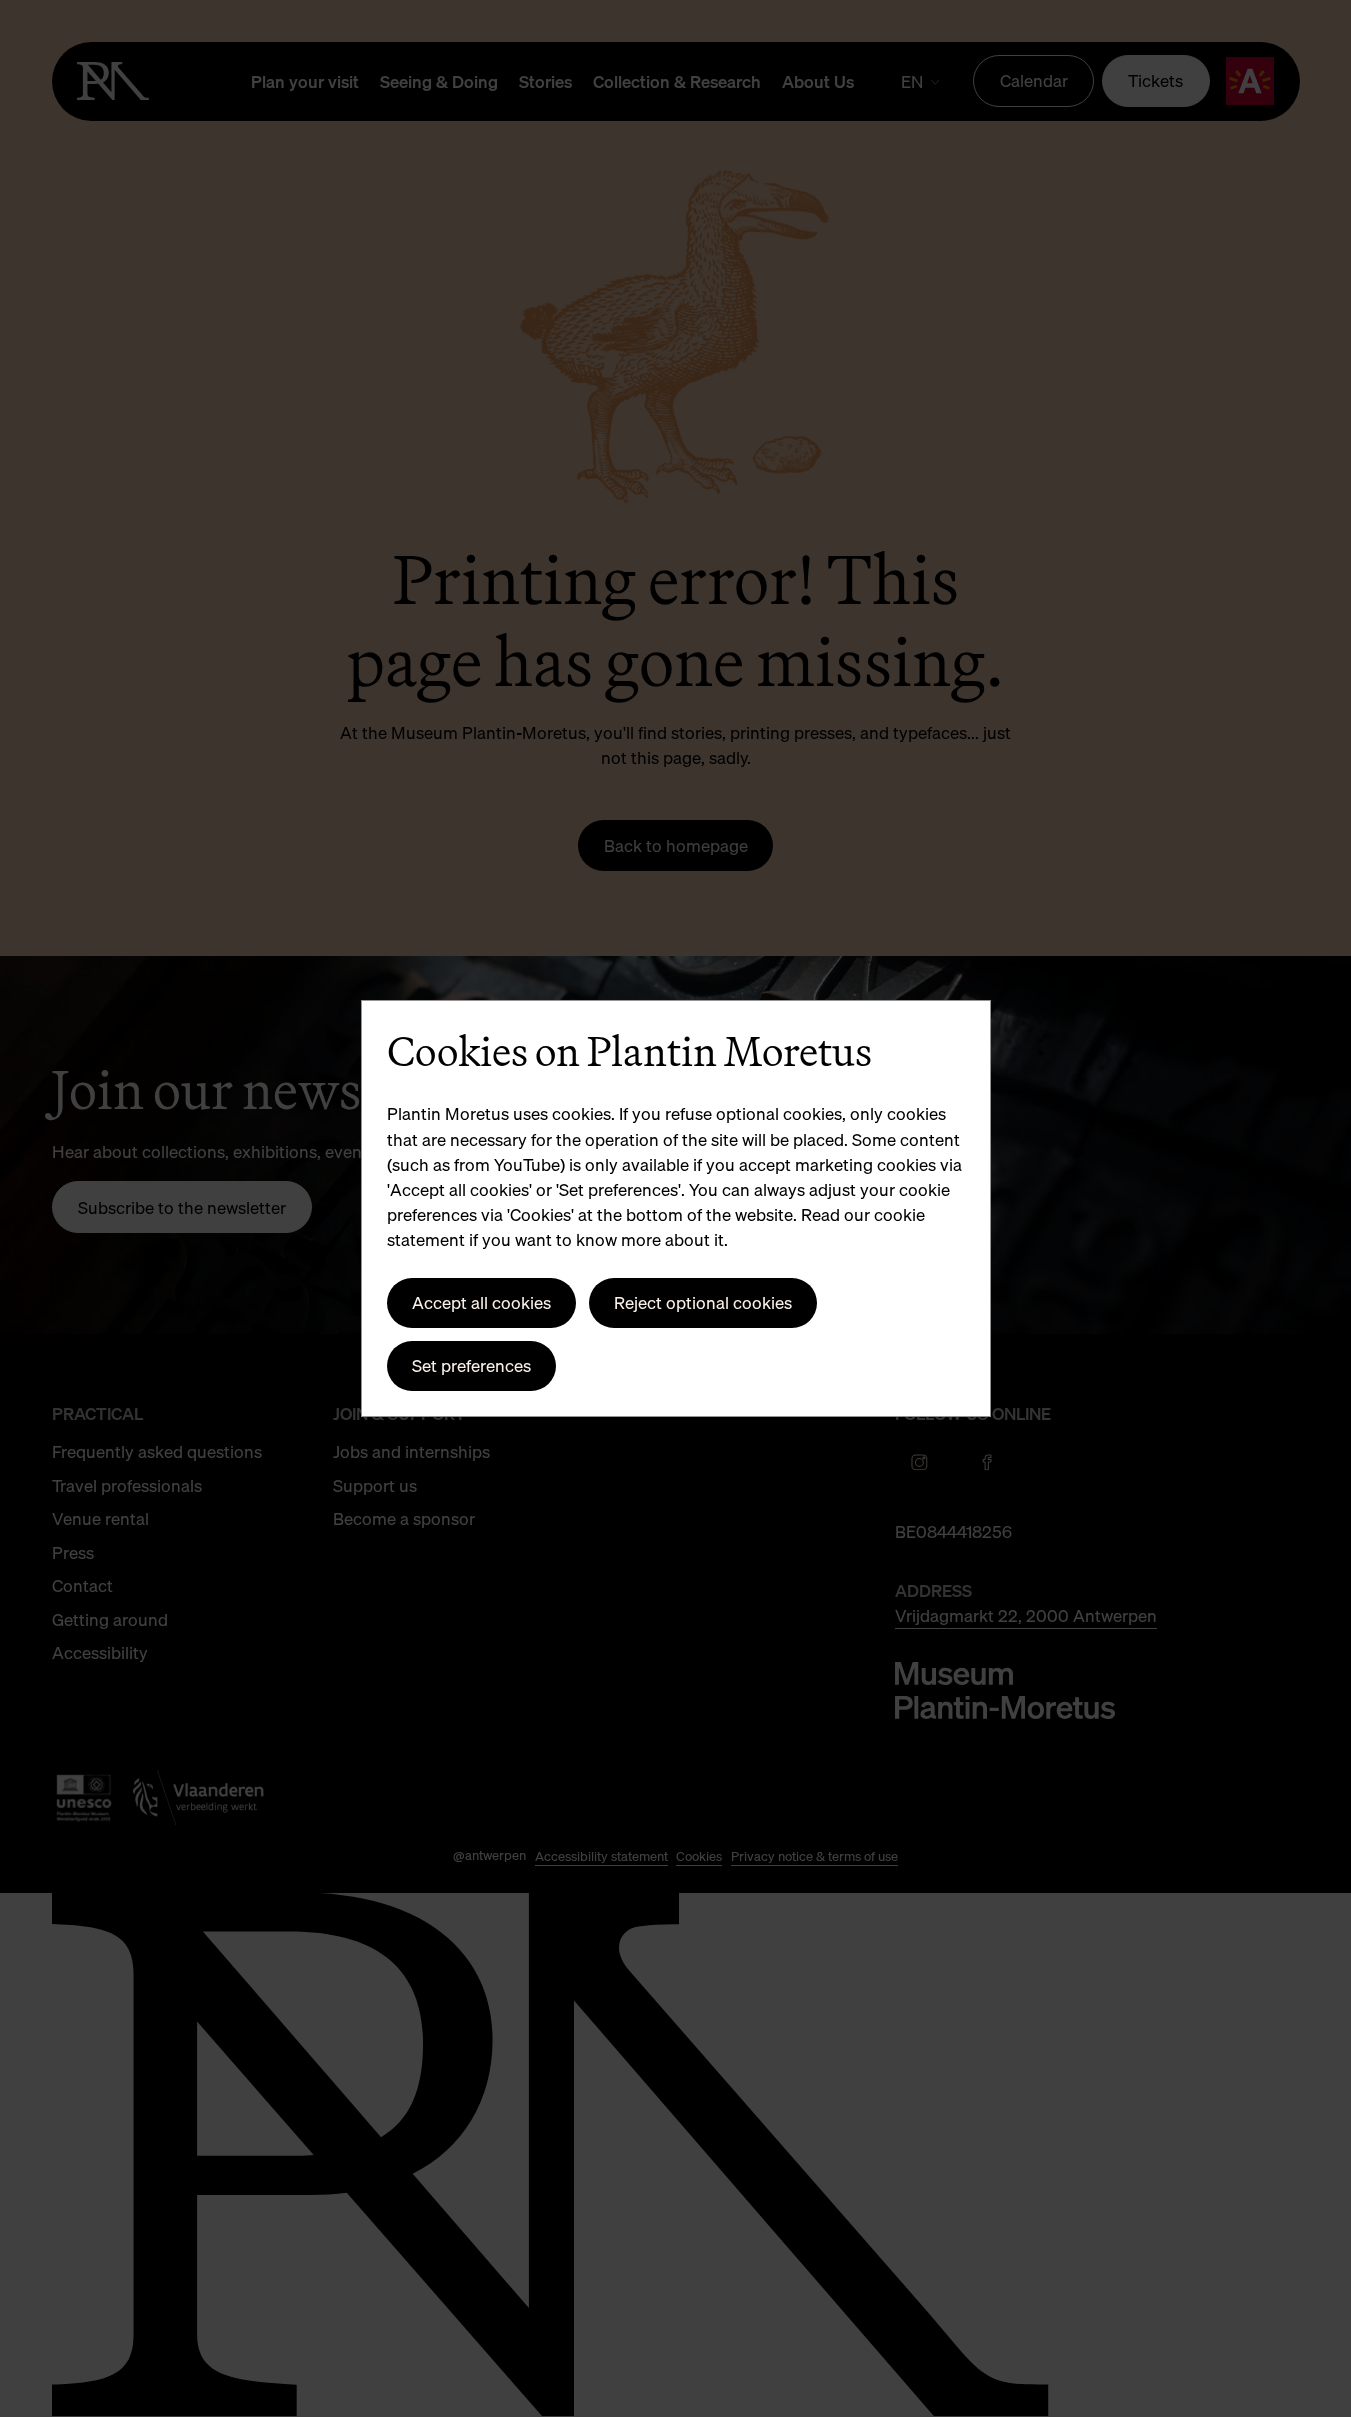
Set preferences (471, 1365)
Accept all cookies (481, 1302)
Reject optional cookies (703, 1302)
